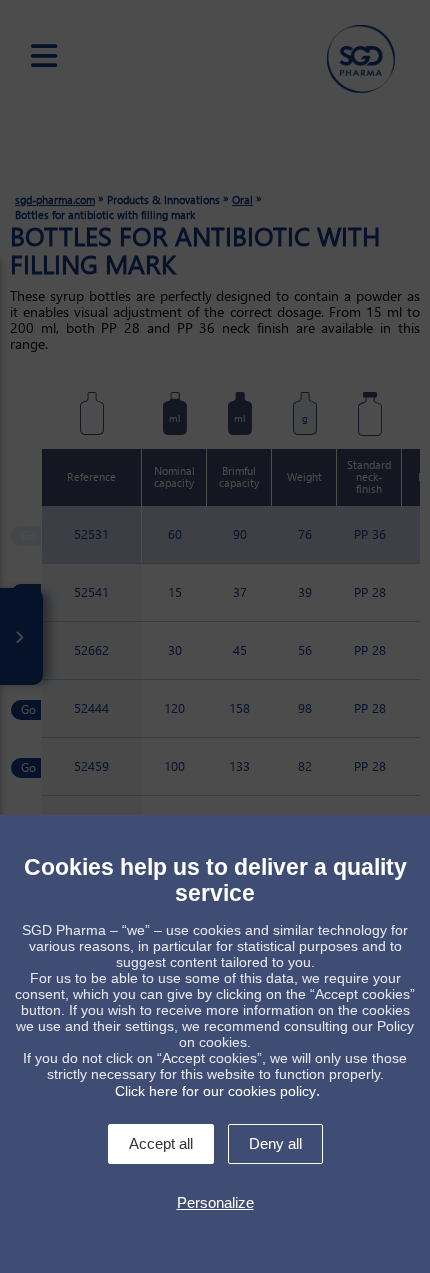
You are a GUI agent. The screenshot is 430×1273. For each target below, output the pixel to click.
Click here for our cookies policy (215, 1091)
